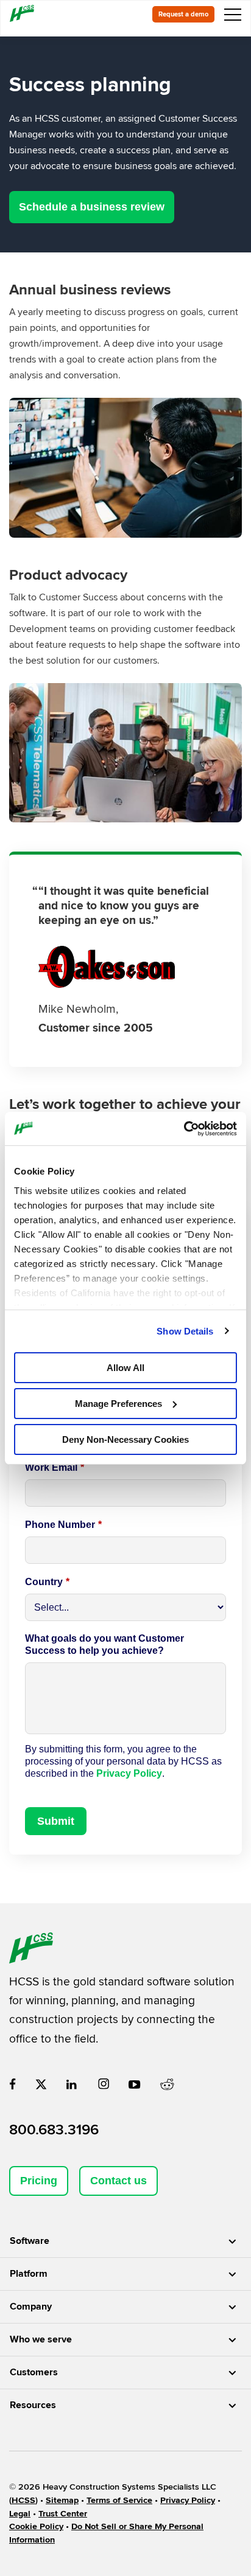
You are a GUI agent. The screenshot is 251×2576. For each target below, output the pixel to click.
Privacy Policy (129, 1773)
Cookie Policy (36, 2526)
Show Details (185, 1331)
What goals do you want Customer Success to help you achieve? (104, 1644)
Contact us (118, 2181)
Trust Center (63, 2514)
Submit (56, 1821)
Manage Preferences (118, 1404)
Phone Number (63, 1525)
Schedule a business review (92, 207)
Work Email (55, 1467)
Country (47, 1582)
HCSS (23, 2500)
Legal (20, 2514)
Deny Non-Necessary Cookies (125, 1439)
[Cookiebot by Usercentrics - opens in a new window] (184, 1128)
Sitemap (62, 2500)
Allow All (125, 1368)
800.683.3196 (54, 2130)
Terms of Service (119, 2500)
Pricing (39, 2181)
